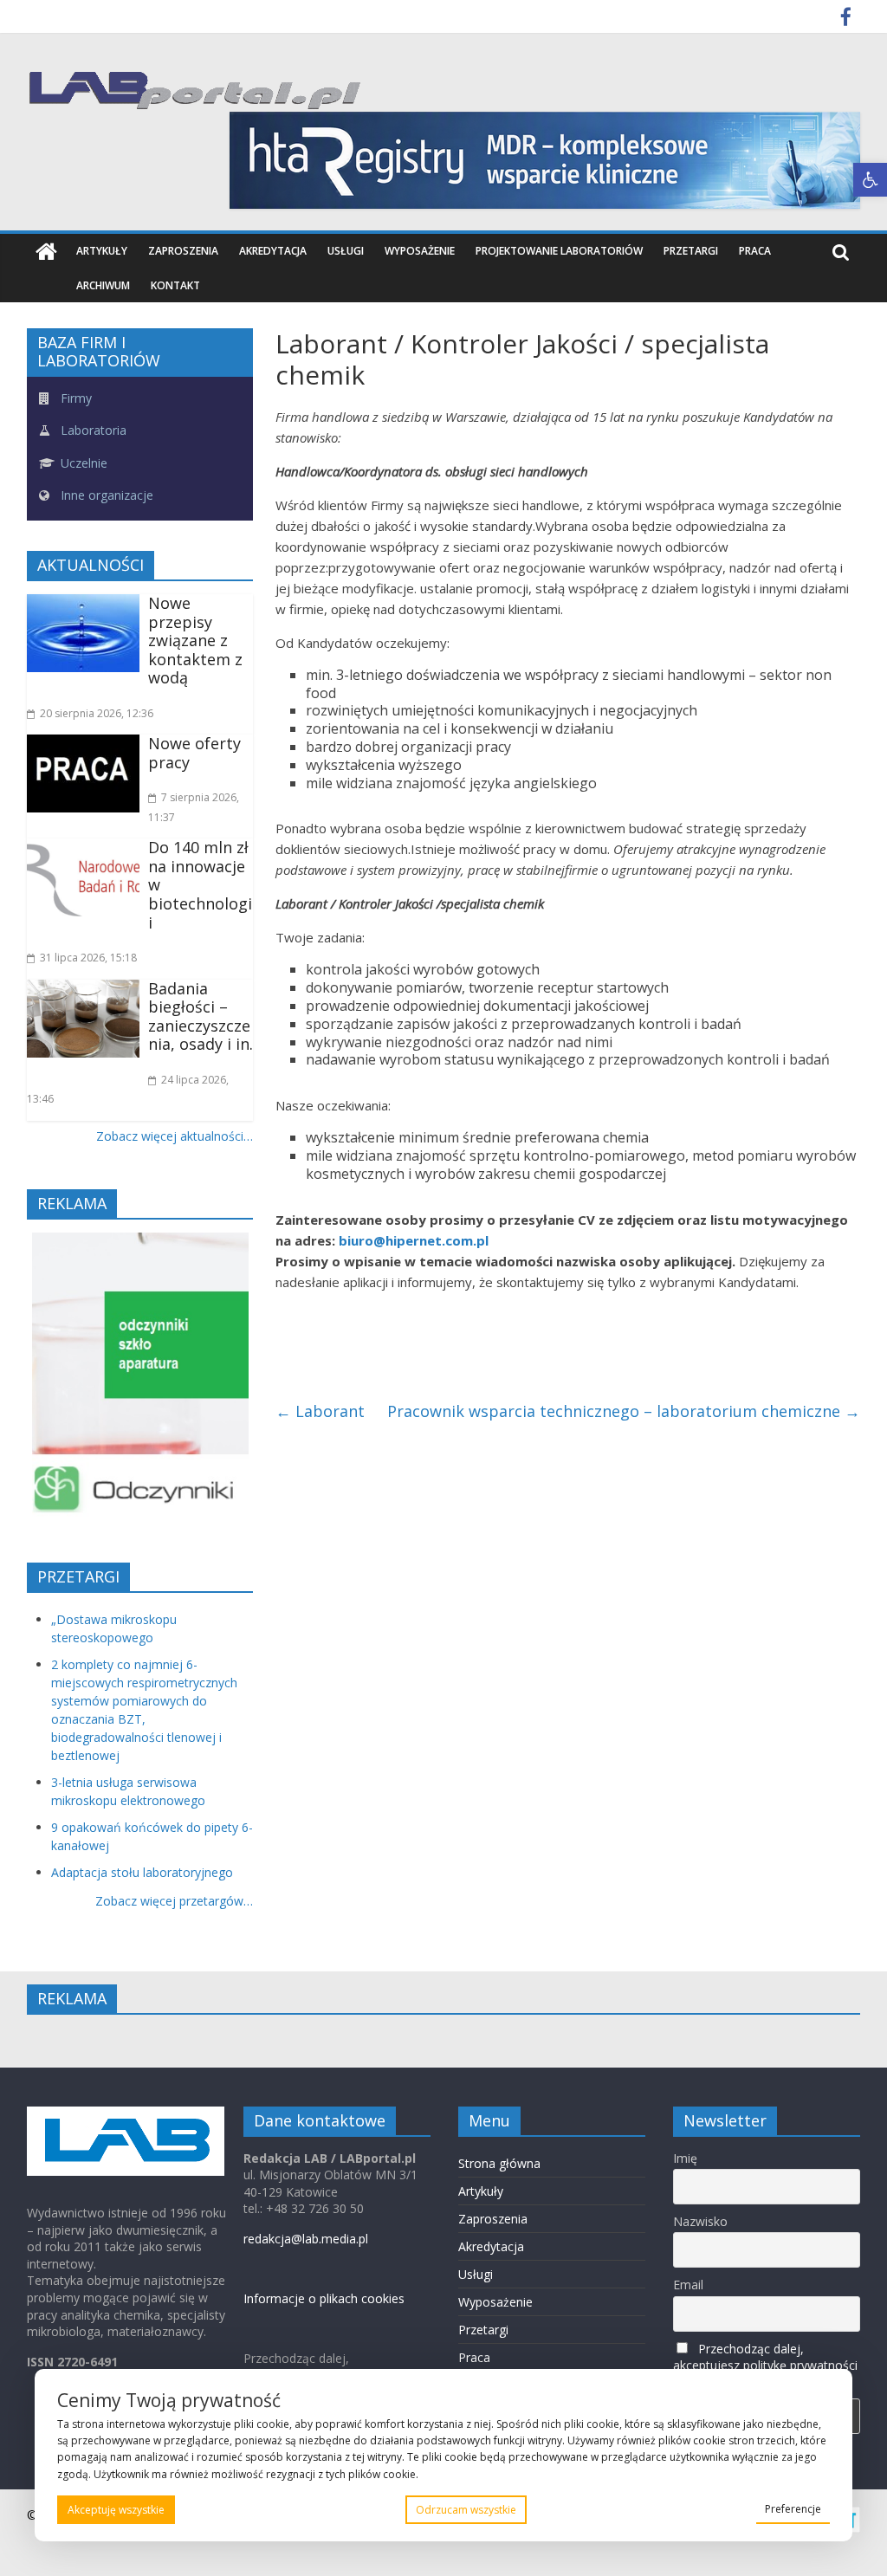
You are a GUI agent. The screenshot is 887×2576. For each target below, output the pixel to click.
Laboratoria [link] (92, 430)
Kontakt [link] (175, 285)
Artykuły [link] (102, 251)
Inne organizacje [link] (105, 495)
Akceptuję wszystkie (116, 2510)
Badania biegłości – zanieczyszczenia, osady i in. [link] (201, 1016)
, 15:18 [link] (88, 958)
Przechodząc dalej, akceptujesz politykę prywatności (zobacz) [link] (765, 2365)
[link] (870, 180)
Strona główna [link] (499, 2163)
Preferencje (793, 2509)
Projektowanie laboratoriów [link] (559, 251)
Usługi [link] (346, 251)
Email (688, 2285)
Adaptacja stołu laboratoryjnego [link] (142, 1872)
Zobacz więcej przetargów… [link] (174, 1901)
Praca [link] (755, 251)
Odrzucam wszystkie (466, 2510)
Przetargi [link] (691, 251)
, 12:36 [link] (97, 713)
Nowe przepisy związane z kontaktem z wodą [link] (195, 640)
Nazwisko (700, 2221)
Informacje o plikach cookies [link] (324, 2298)
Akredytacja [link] (273, 251)
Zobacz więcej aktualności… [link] (175, 1136)
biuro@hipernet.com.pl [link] (414, 1240)
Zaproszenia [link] (183, 251)
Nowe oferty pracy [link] (194, 753)
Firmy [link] (74, 398)
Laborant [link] (320, 1411)
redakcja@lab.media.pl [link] (306, 2239)
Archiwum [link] (103, 285)
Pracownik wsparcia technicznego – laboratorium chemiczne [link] (624, 1411)
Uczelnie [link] (82, 463)
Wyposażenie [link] (420, 251)
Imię (685, 2158)
